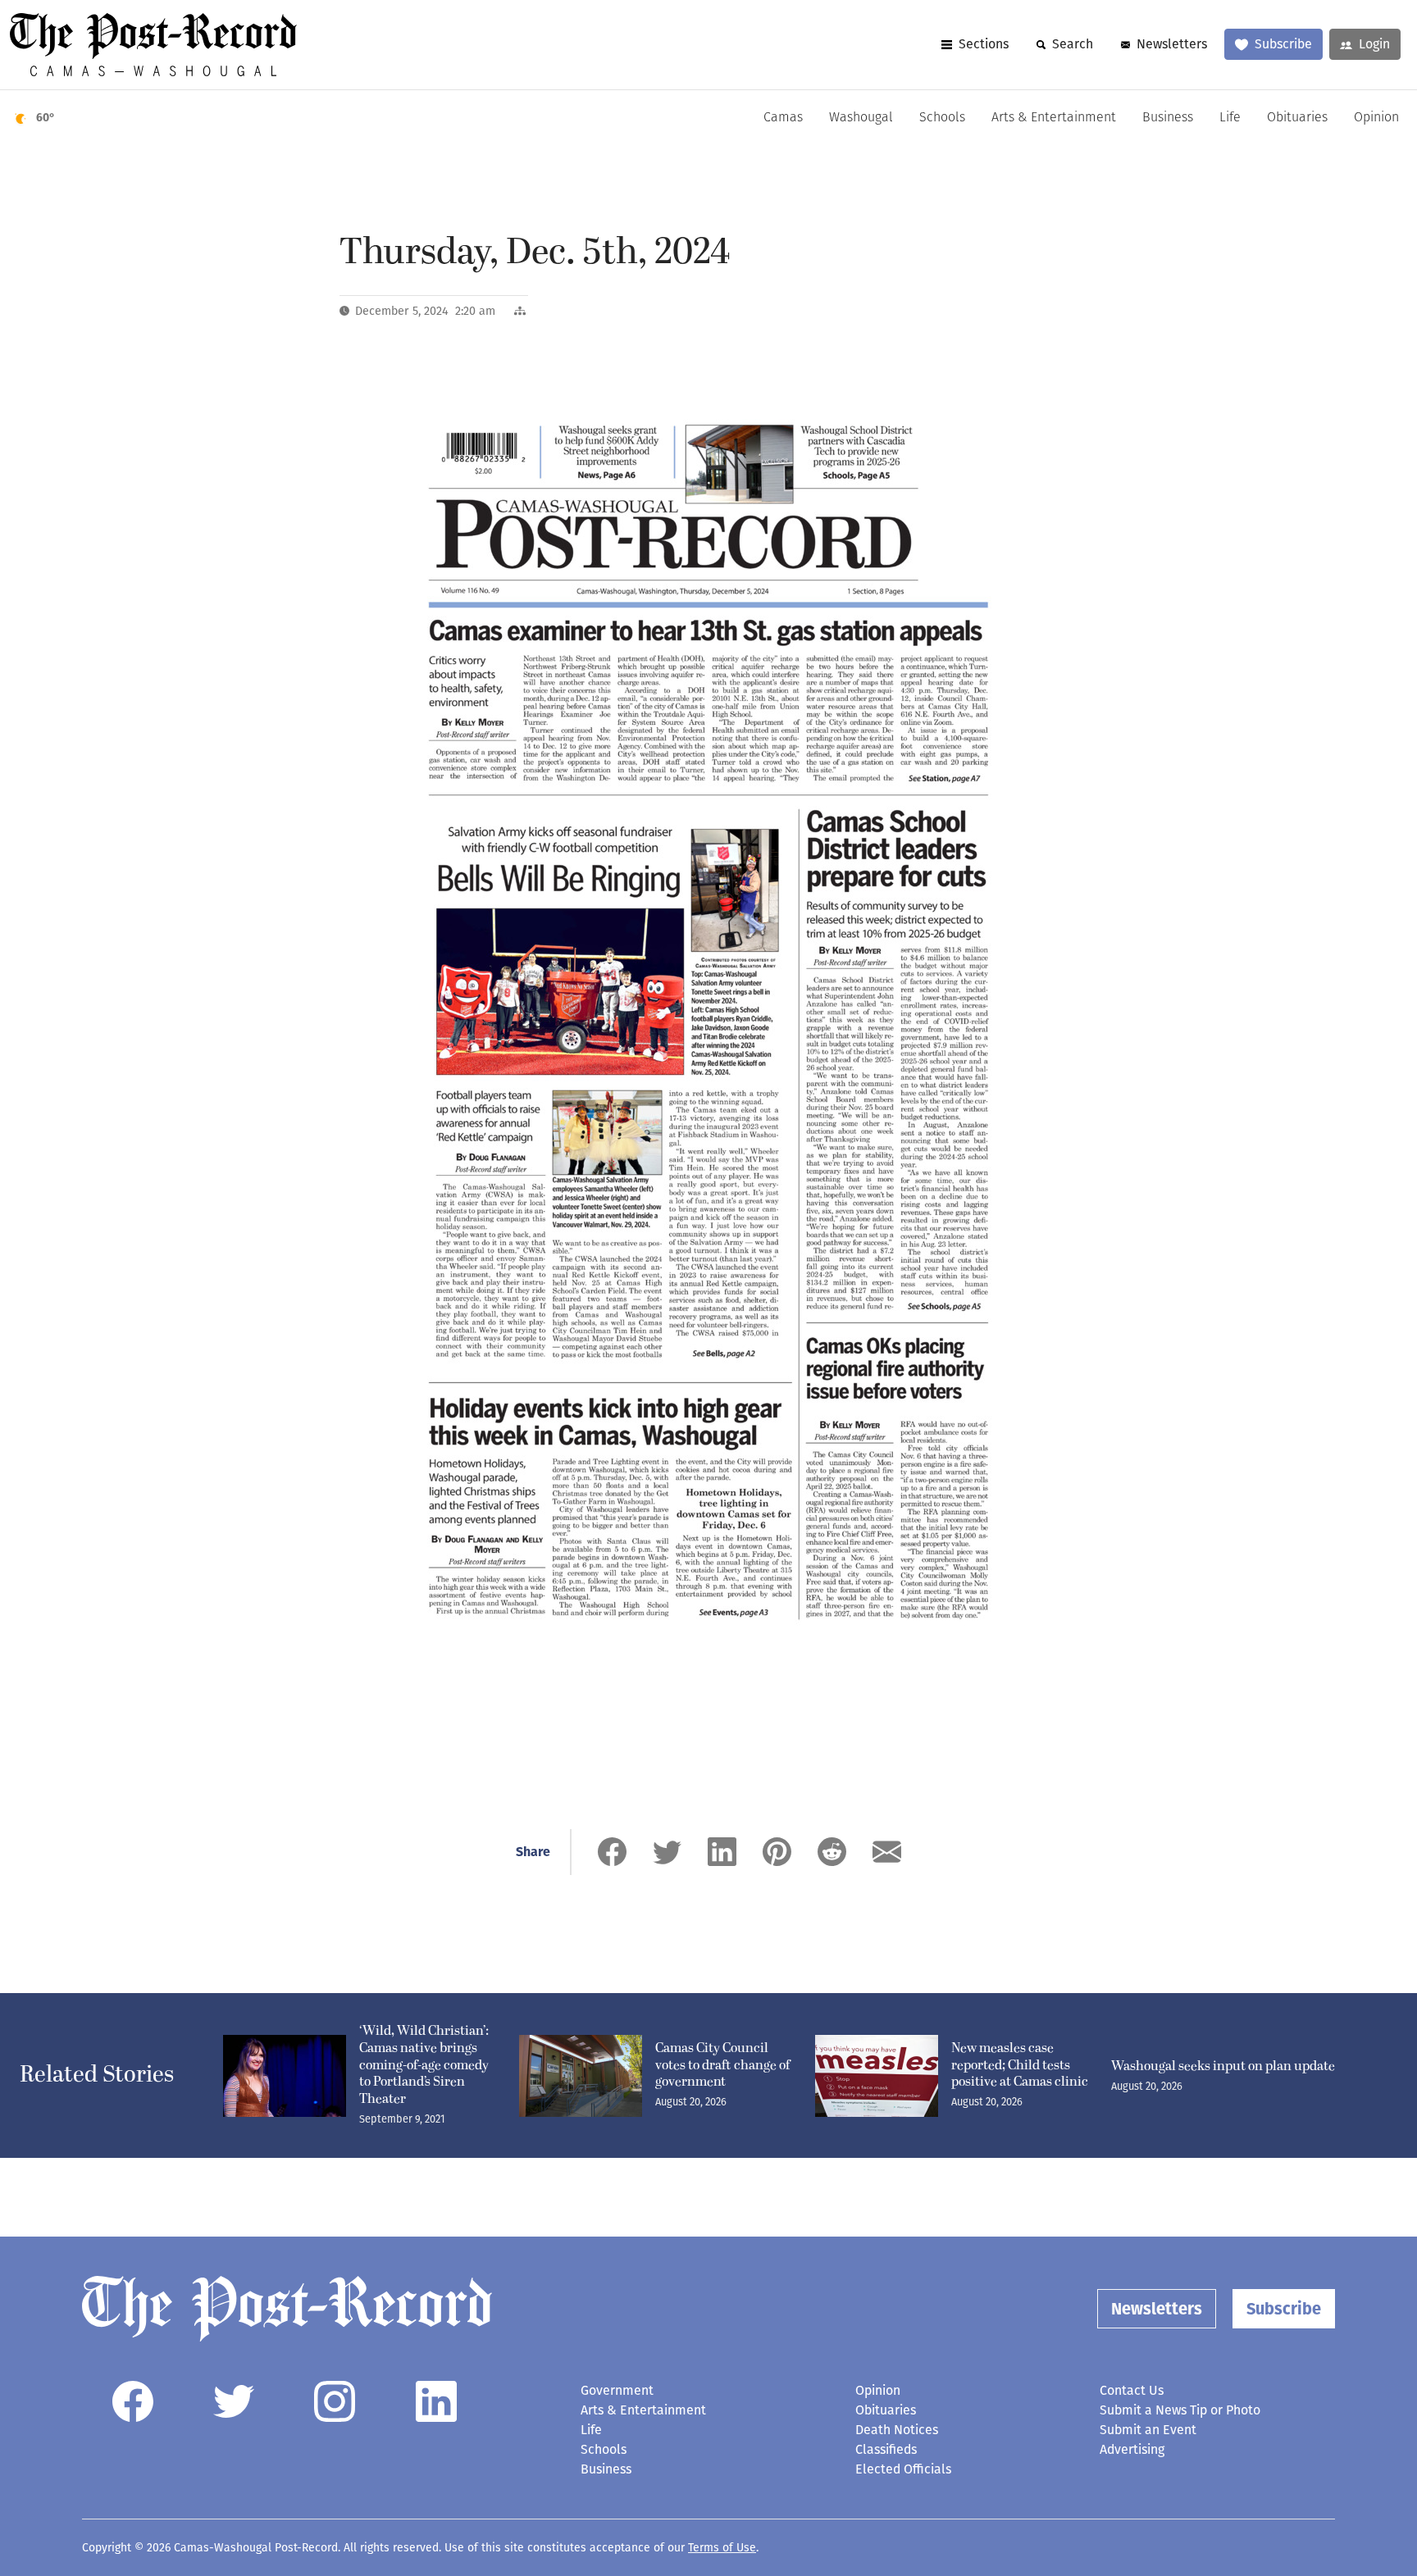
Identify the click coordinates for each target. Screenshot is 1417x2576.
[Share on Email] (887, 1852)
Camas (783, 118)
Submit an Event (1148, 2430)
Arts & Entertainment (1054, 118)
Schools (942, 118)
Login (1374, 44)
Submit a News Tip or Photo (1180, 2410)
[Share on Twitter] (667, 1852)
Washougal (861, 118)
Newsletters (1172, 44)
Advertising (1132, 2449)
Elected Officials (903, 2469)
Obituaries (1297, 118)
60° (46, 118)
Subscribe (1283, 44)
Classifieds (886, 2449)
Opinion (1376, 118)
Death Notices (897, 2430)
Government (617, 2390)
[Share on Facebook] (612, 1852)
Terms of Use (722, 2548)
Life (1230, 118)
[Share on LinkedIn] (722, 1852)
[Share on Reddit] (832, 1852)
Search (1073, 44)
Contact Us (1132, 2390)
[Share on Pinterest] (777, 1852)
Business (1168, 118)
